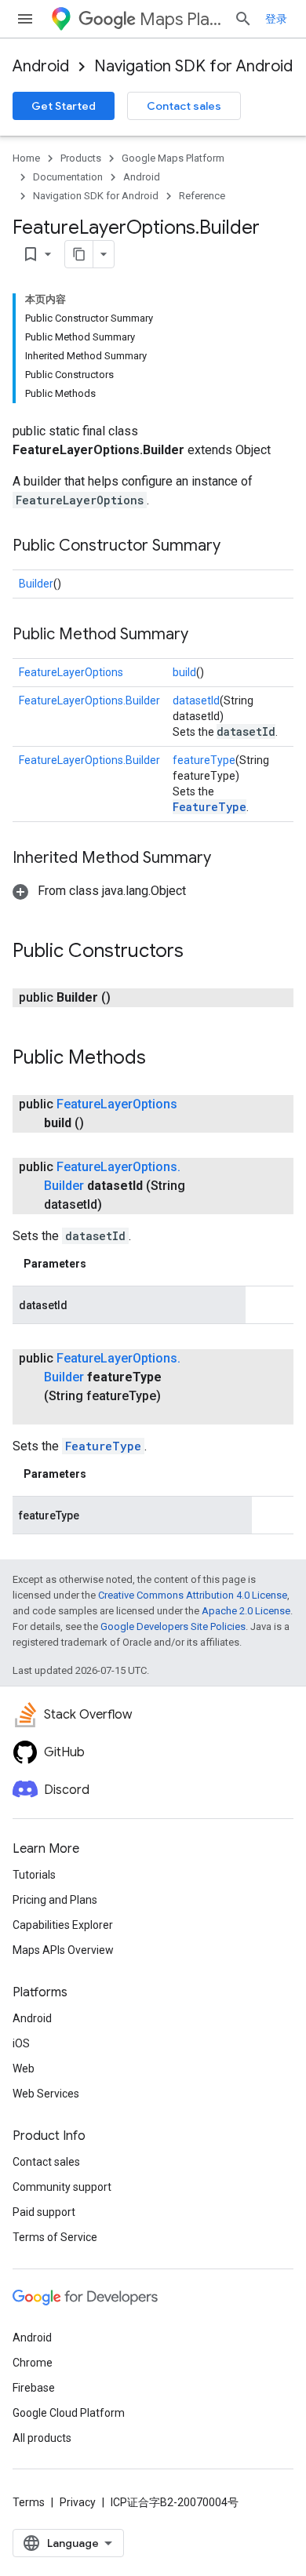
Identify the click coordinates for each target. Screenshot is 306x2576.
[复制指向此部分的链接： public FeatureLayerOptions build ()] (103, 1123)
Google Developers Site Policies (173, 1626)
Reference (202, 196)
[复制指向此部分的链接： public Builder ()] (129, 998)
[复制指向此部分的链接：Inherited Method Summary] (227, 859)
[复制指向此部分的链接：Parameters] (102, 1264)
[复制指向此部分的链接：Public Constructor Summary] (236, 547)
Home (26, 158)
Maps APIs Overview (63, 1950)
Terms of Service (55, 2237)
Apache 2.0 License (246, 1611)
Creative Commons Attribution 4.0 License (193, 1595)
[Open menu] (25, 19)
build (184, 672)
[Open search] (243, 19)
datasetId (196, 700)
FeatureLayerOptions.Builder (89, 700)
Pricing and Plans (55, 1900)
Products (81, 158)
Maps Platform (180, 19)
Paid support (44, 2212)
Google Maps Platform (173, 158)
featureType (204, 760)
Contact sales (184, 106)
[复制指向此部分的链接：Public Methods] (162, 1059)
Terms (29, 2502)
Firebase (34, 2388)
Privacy (78, 2502)
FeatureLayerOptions (71, 672)
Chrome (33, 2363)
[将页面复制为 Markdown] (79, 254)
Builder (36, 584)
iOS (21, 2043)
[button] (99, 891)
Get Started (64, 106)
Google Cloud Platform (69, 2413)
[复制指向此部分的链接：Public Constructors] (199, 952)
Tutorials (34, 1875)
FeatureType (209, 807)
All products (42, 2438)
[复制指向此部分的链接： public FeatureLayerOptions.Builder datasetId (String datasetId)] (121, 1205)
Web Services (46, 2094)
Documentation (68, 177)
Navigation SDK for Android (193, 66)
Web (24, 2068)
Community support (62, 2187)
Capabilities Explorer (63, 1925)
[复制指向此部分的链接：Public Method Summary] (204, 635)
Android (41, 66)
